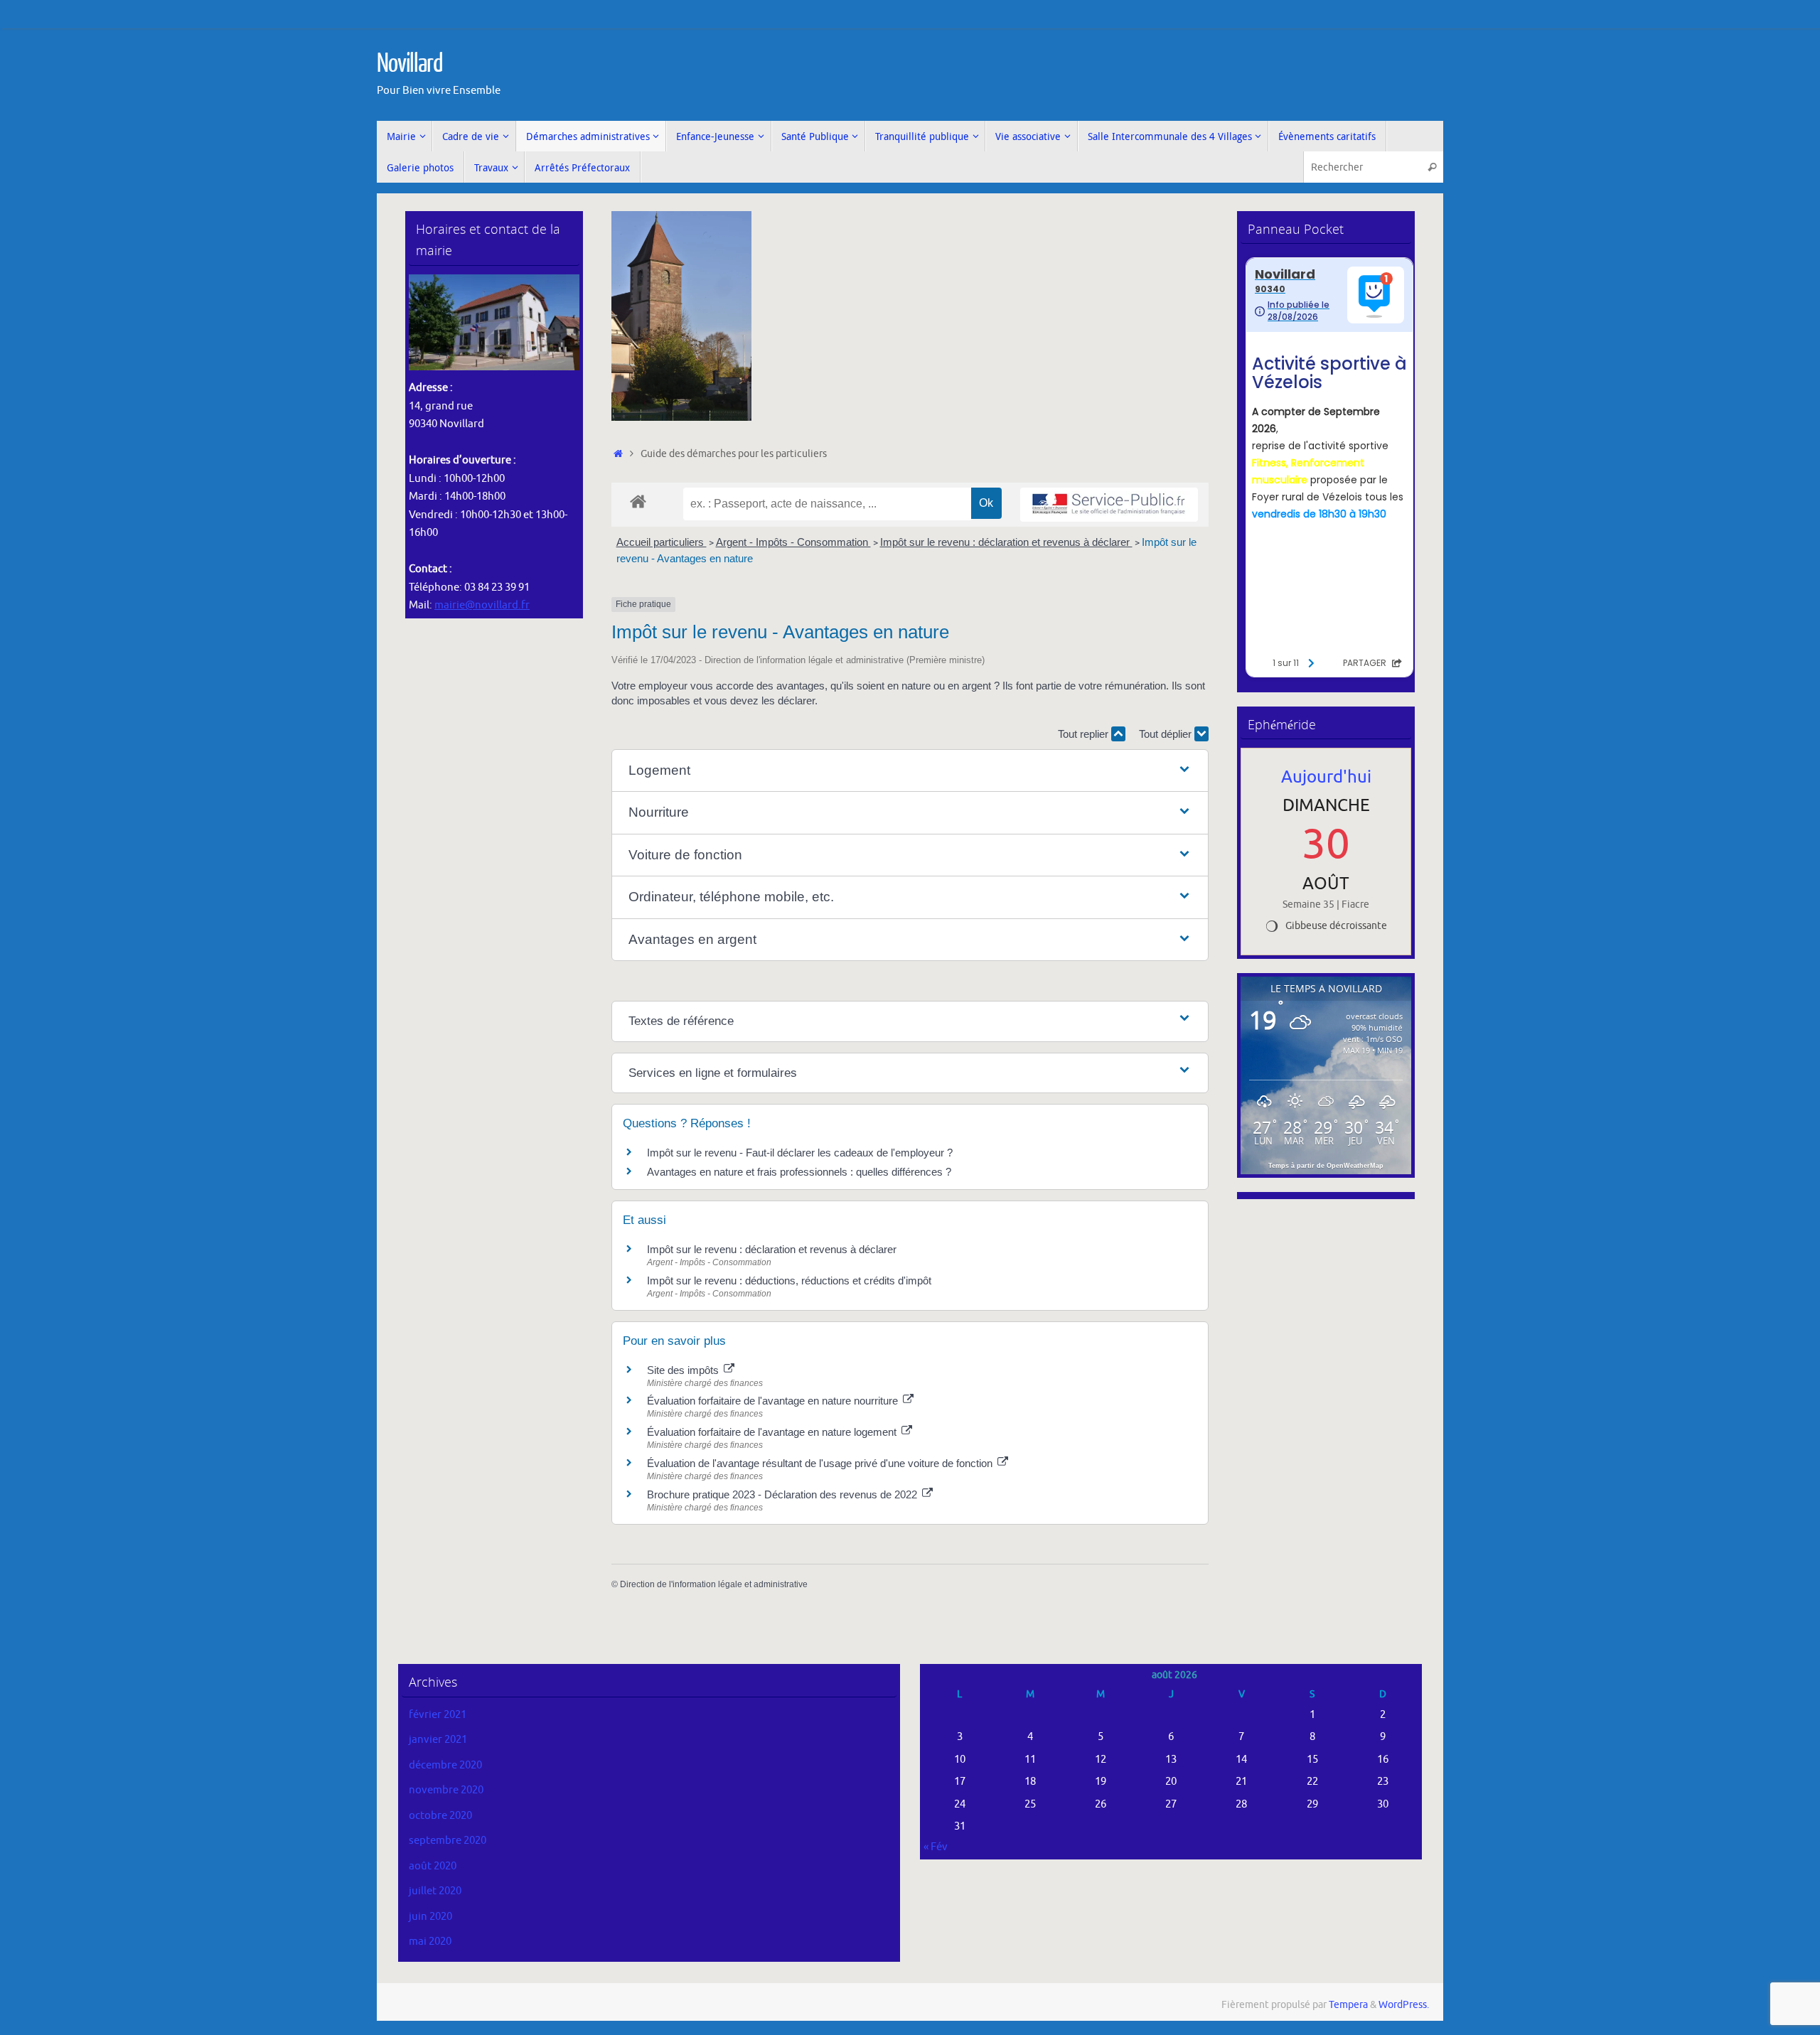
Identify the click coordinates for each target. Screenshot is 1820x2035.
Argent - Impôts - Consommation (793, 542)
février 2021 (438, 1715)
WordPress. (1404, 2005)
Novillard (410, 64)
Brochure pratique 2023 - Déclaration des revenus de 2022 (783, 1494)
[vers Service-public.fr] (1109, 505)
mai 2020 (430, 1942)
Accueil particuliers (662, 542)
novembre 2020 (446, 1790)
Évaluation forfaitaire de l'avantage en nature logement (773, 1432)
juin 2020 (430, 1917)
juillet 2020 (435, 1891)
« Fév (936, 1847)
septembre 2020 (448, 1841)
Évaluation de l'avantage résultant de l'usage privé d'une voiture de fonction (821, 1463)
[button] (910, 771)
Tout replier (1085, 734)
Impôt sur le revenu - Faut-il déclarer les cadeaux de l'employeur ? (800, 1153)
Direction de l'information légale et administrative (714, 1584)
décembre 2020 (445, 1765)
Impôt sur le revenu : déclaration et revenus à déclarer (1006, 542)
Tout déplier (1167, 734)
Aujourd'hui (1326, 777)
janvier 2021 (438, 1740)
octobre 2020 (440, 1816)
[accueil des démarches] (638, 501)
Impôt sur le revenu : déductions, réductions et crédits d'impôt (789, 1280)
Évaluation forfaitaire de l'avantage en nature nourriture (774, 1401)
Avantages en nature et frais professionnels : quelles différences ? (799, 1172)
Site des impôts (684, 1370)
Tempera (1348, 2005)
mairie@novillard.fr (482, 605)
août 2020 (433, 1866)
